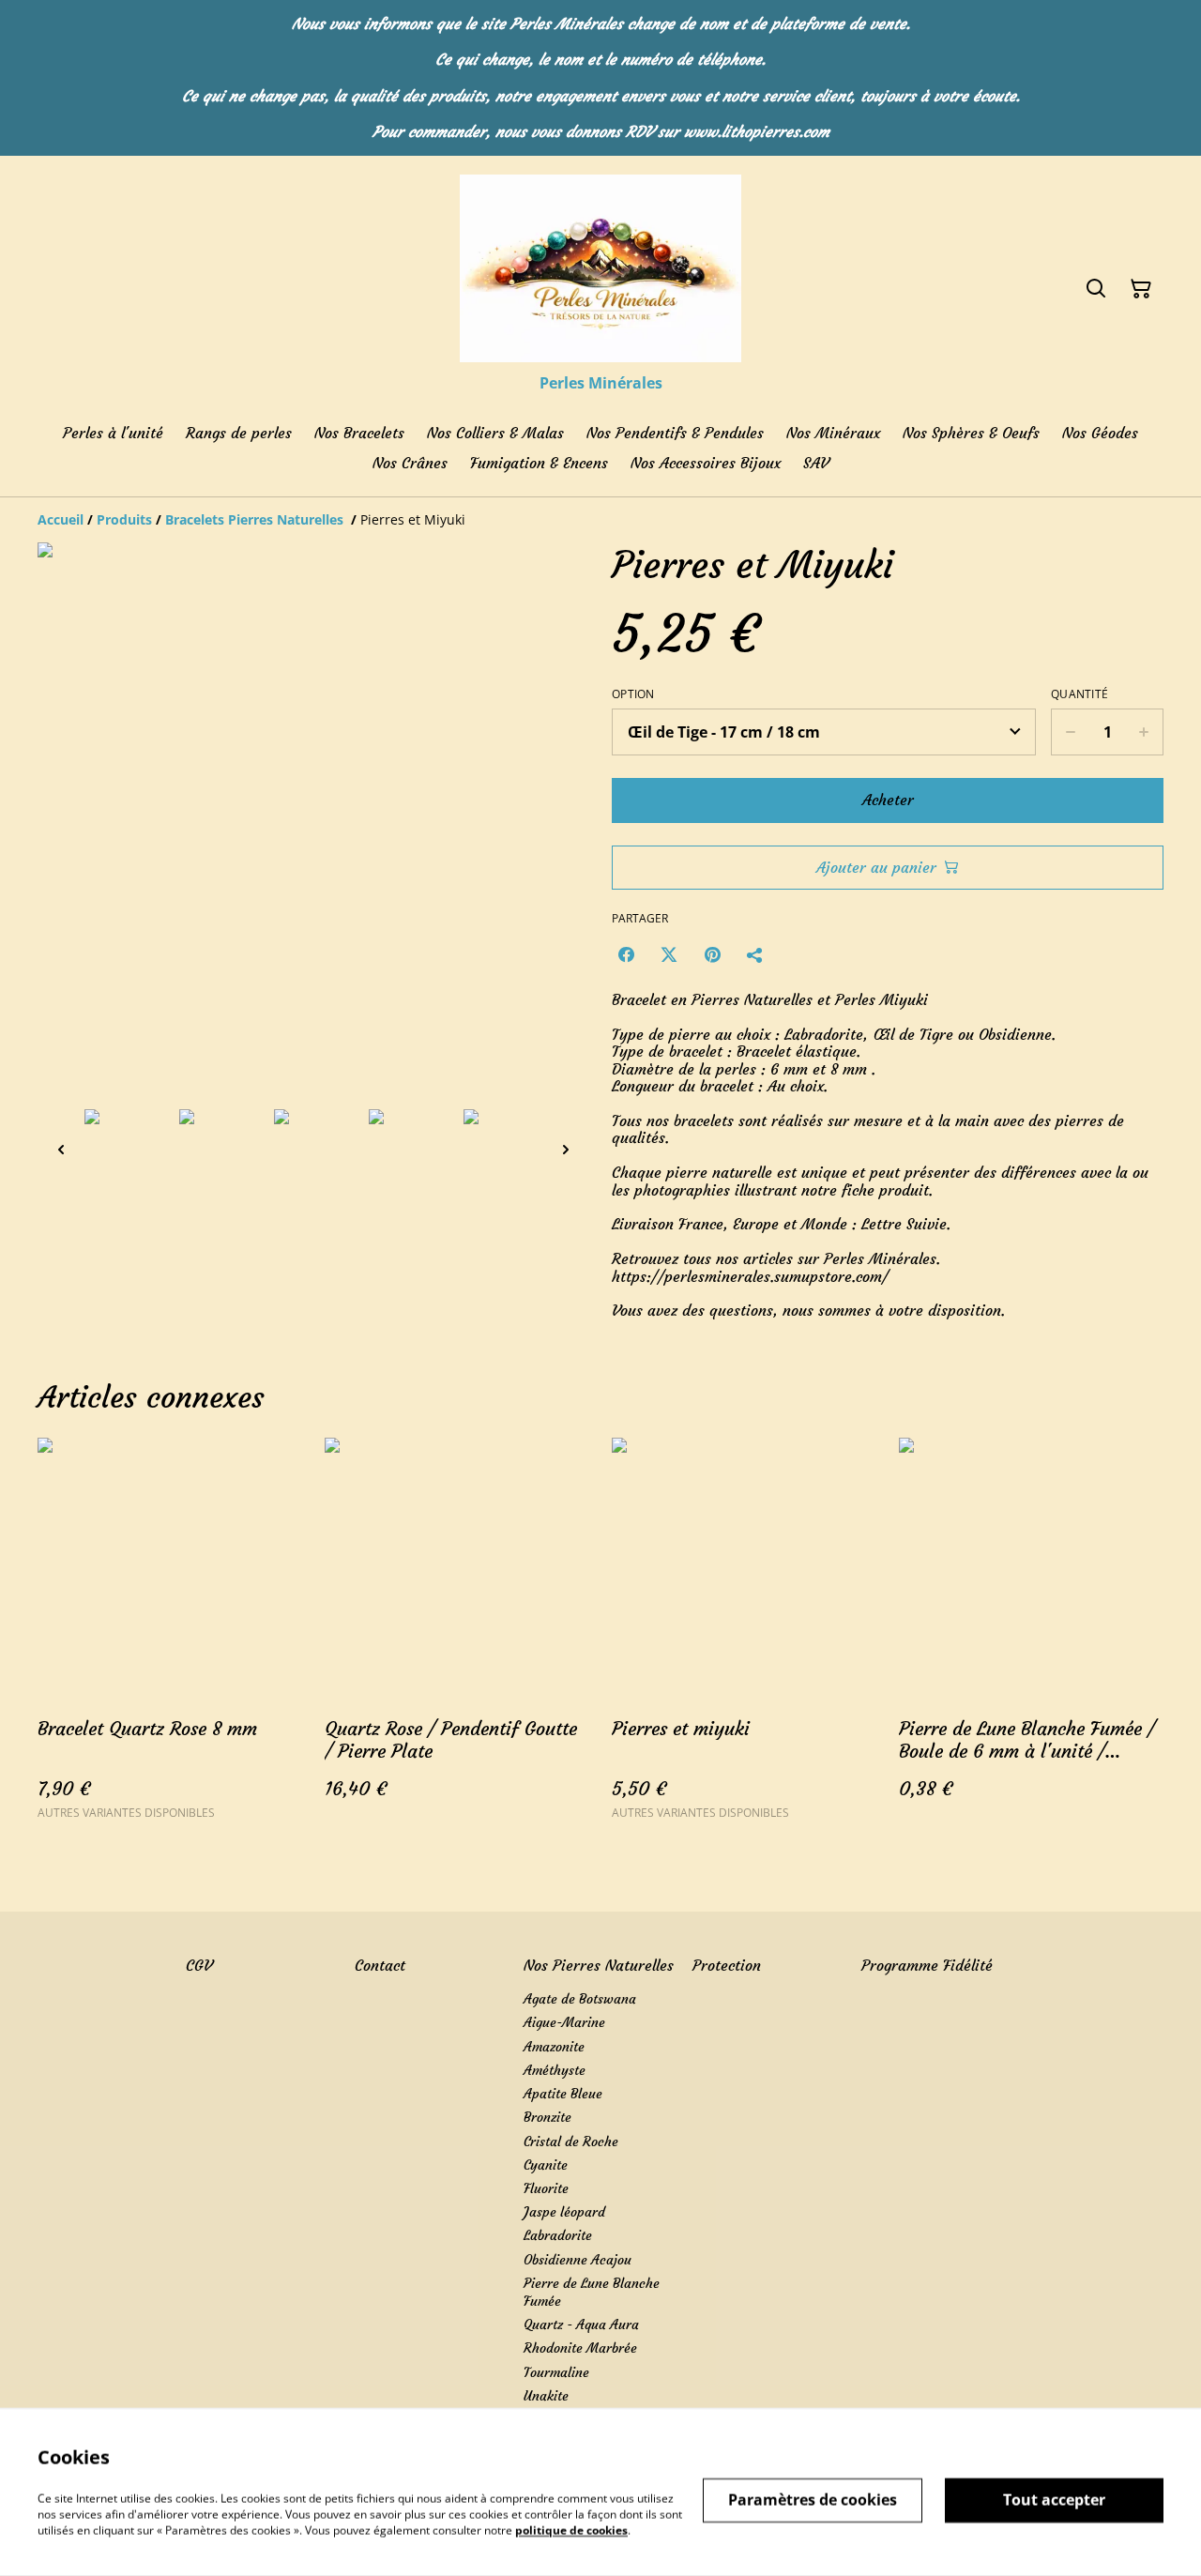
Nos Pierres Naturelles (599, 1965)
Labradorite (558, 2235)
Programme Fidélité (927, 1965)
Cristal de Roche (571, 2142)
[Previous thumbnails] (61, 1149)
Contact (380, 1965)
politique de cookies (571, 2530)
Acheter (888, 800)
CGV (199, 1965)
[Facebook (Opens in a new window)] (626, 954)
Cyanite (546, 2165)
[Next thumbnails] (566, 1149)
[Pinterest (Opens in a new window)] (712, 954)
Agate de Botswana (580, 1999)
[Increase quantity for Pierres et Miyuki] (1144, 732)
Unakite (546, 2396)
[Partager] (755, 954)
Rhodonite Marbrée (580, 2348)
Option (633, 694)
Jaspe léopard (564, 2212)
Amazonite (554, 2047)
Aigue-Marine (564, 2022)
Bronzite (547, 2117)
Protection (727, 1965)
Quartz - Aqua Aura (581, 2324)
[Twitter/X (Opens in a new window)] (669, 954)
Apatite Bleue (563, 2094)
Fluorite (546, 2188)
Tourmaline (556, 2372)
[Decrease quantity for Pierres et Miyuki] (1070, 732)
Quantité (1079, 694)
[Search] (1096, 289)
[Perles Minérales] (600, 268)
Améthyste (555, 2070)
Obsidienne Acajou (578, 2260)
